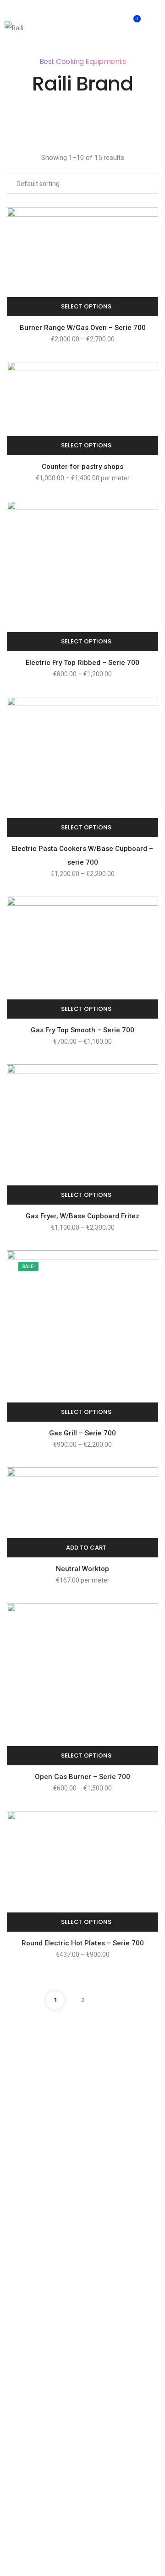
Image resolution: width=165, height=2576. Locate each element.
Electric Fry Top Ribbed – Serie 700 (82, 663)
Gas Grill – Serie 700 (82, 1433)
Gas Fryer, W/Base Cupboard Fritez (82, 1216)
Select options (86, 306)
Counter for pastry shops (82, 467)
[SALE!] (82, 1336)
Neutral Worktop (82, 1569)
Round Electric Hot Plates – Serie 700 (83, 1943)
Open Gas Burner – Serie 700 (82, 1777)
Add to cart (86, 1548)
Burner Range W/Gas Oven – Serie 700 (83, 328)
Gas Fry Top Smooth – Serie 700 (82, 1030)
